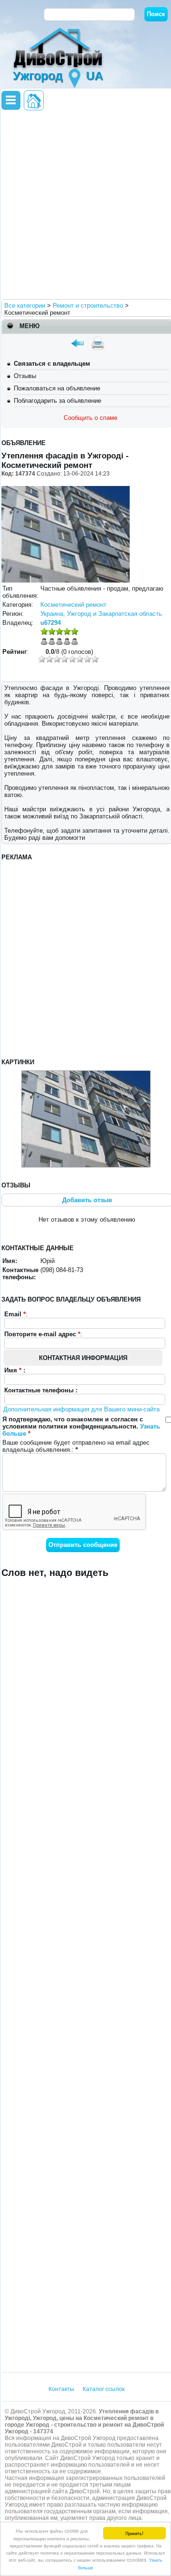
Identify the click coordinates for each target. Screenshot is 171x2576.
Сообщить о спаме (90, 418)
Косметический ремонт (73, 605)
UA (95, 76)
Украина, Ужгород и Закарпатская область (101, 614)
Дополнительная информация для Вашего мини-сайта (81, 1409)
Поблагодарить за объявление (57, 401)
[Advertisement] (85, 204)
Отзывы (25, 376)
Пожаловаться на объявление (57, 388)
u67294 (51, 623)
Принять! (134, 2533)
